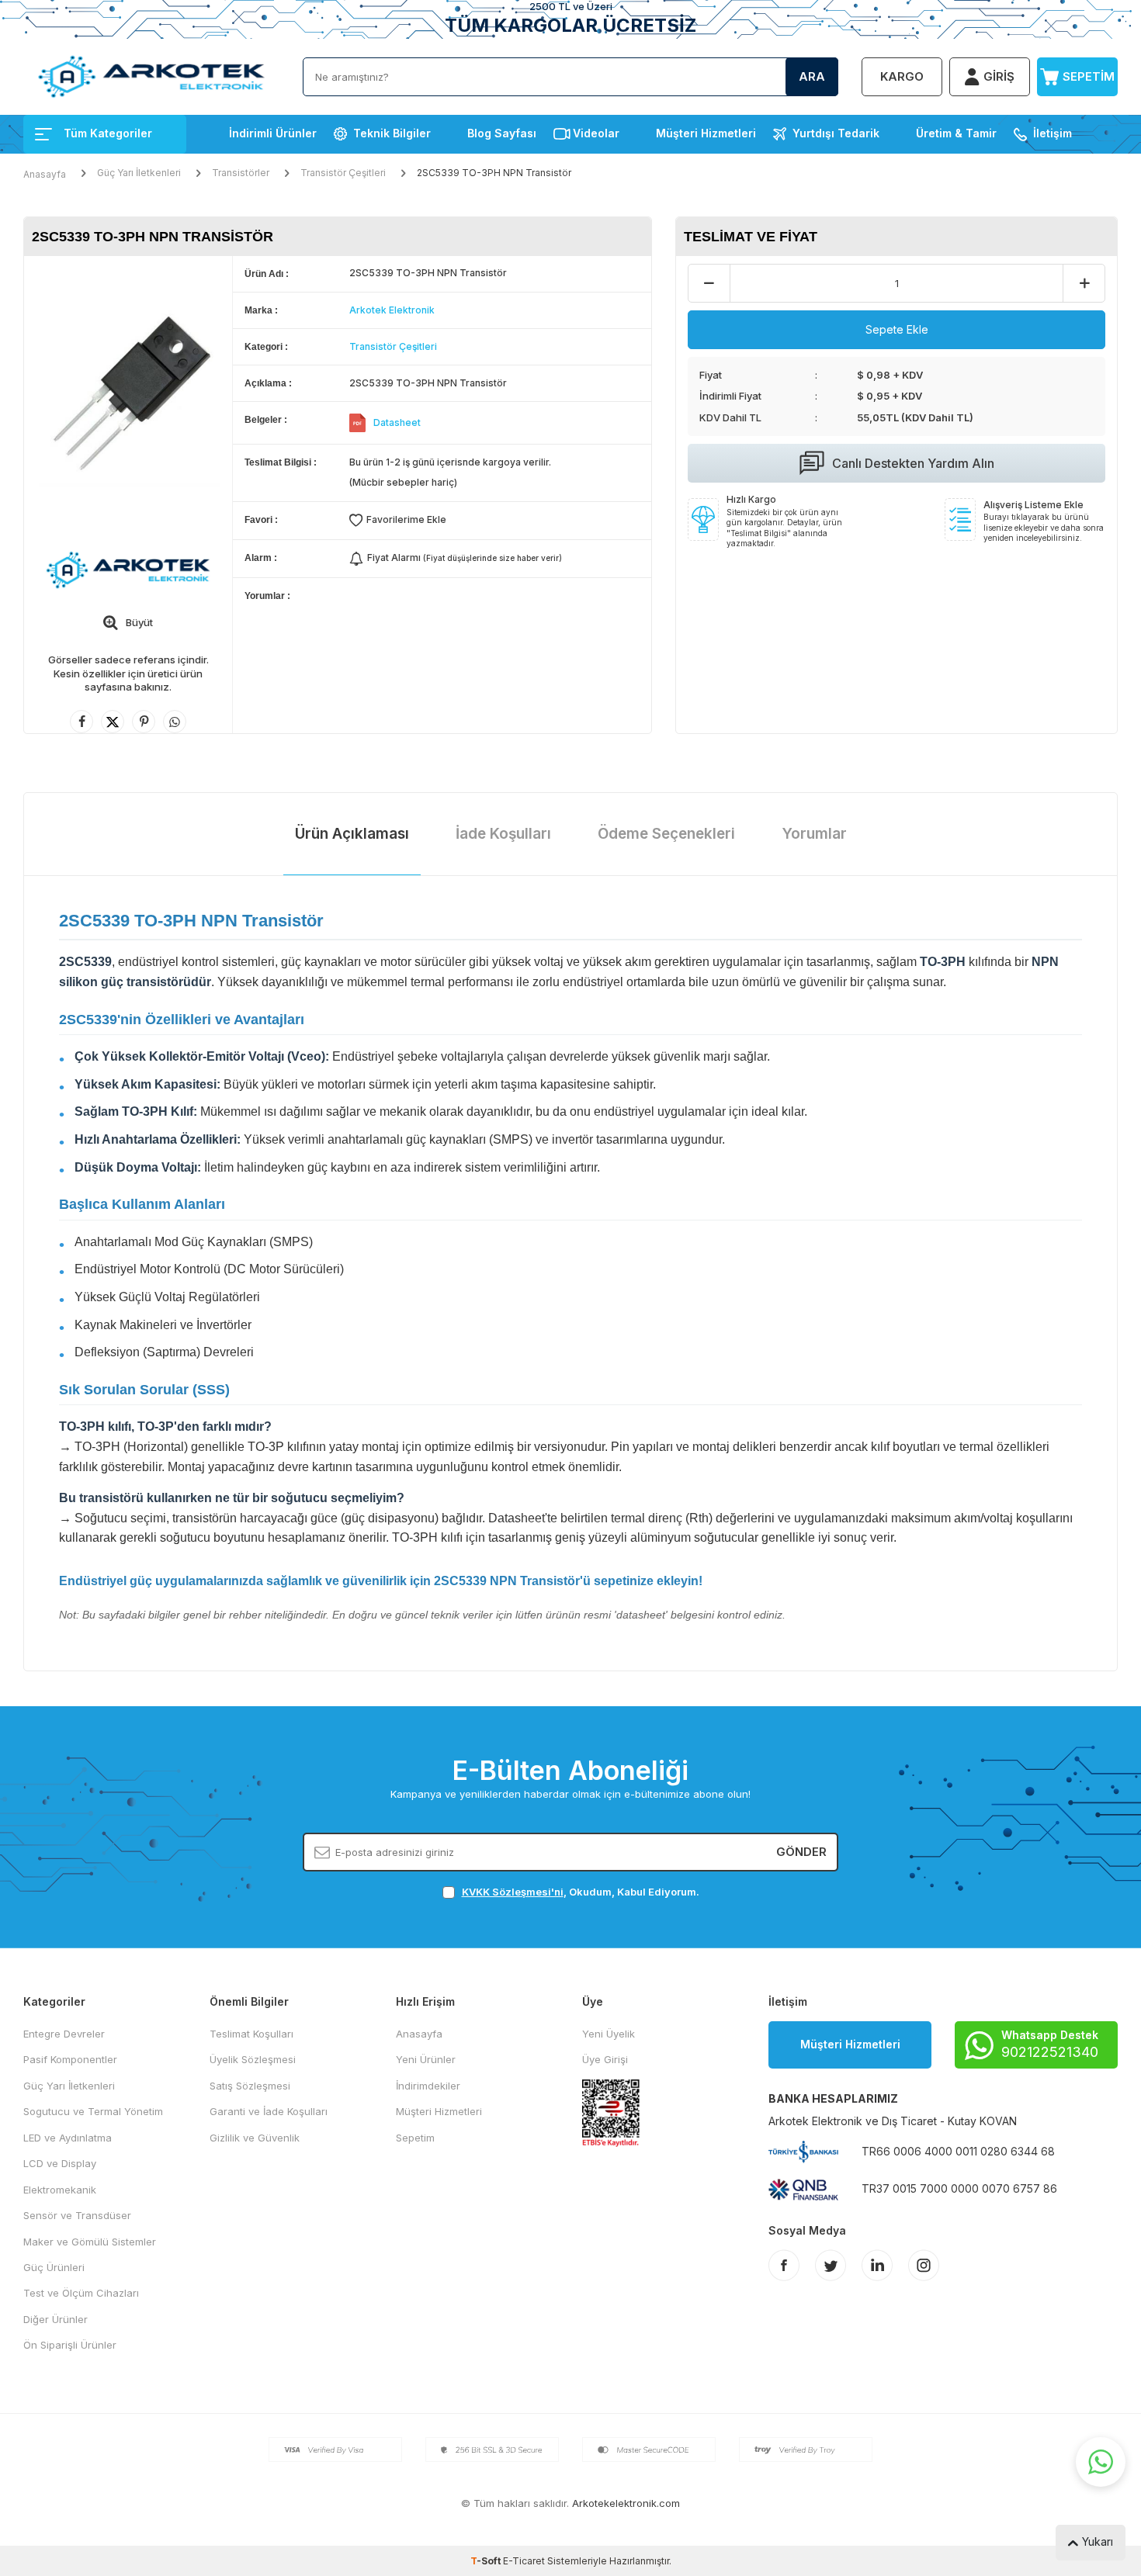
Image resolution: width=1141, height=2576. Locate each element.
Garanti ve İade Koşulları (269, 2111)
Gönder (801, 1852)
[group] (128, 395)
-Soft (487, 2561)
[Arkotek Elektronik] (128, 570)
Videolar (596, 133)
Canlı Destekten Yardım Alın (913, 463)
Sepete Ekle (897, 329)
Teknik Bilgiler (392, 133)
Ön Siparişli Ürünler (70, 2345)
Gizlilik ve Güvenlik (255, 2138)
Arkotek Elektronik (392, 310)
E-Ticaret (524, 2561)
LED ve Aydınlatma (68, 2138)
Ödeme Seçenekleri (666, 834)
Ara (812, 76)
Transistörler (241, 173)
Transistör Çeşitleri (343, 173)
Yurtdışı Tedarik (836, 133)
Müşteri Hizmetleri (706, 133)
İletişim (1053, 133)
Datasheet (397, 422)
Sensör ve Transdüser (77, 2215)
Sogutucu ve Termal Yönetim (93, 2111)
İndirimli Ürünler (273, 133)
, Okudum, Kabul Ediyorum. (581, 1892)
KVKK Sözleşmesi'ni (513, 1892)
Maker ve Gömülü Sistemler (90, 2242)
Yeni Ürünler (426, 2059)
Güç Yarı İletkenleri (139, 173)
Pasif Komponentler (70, 2059)
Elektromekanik (60, 2190)
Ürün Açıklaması (352, 834)
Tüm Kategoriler (108, 133)
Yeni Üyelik (609, 2034)
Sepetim (415, 2138)
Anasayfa (45, 174)
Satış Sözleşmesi (250, 2086)
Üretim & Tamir (956, 133)
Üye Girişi (605, 2059)
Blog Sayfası (502, 133)
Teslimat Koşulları (251, 2034)
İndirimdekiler (428, 2086)
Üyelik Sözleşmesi (253, 2059)
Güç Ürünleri (54, 2267)
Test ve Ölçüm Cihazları (81, 2293)
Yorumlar (814, 834)
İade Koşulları (503, 834)
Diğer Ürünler (55, 2319)
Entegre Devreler (64, 2034)
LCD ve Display (60, 2163)
